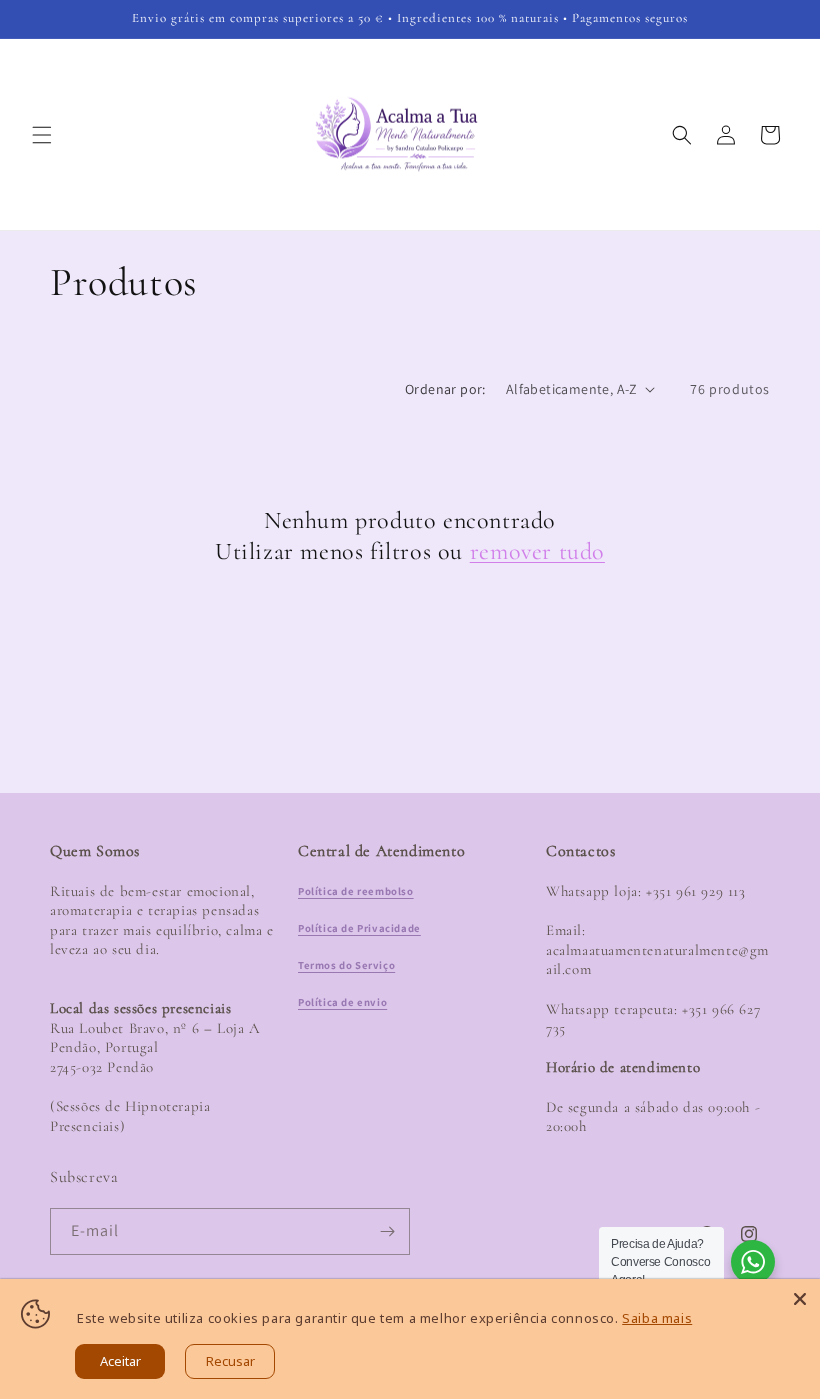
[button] (42, 135)
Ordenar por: (445, 389)
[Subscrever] (387, 1231)
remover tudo (537, 551)
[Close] (800, 1299)
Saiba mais (657, 1318)
